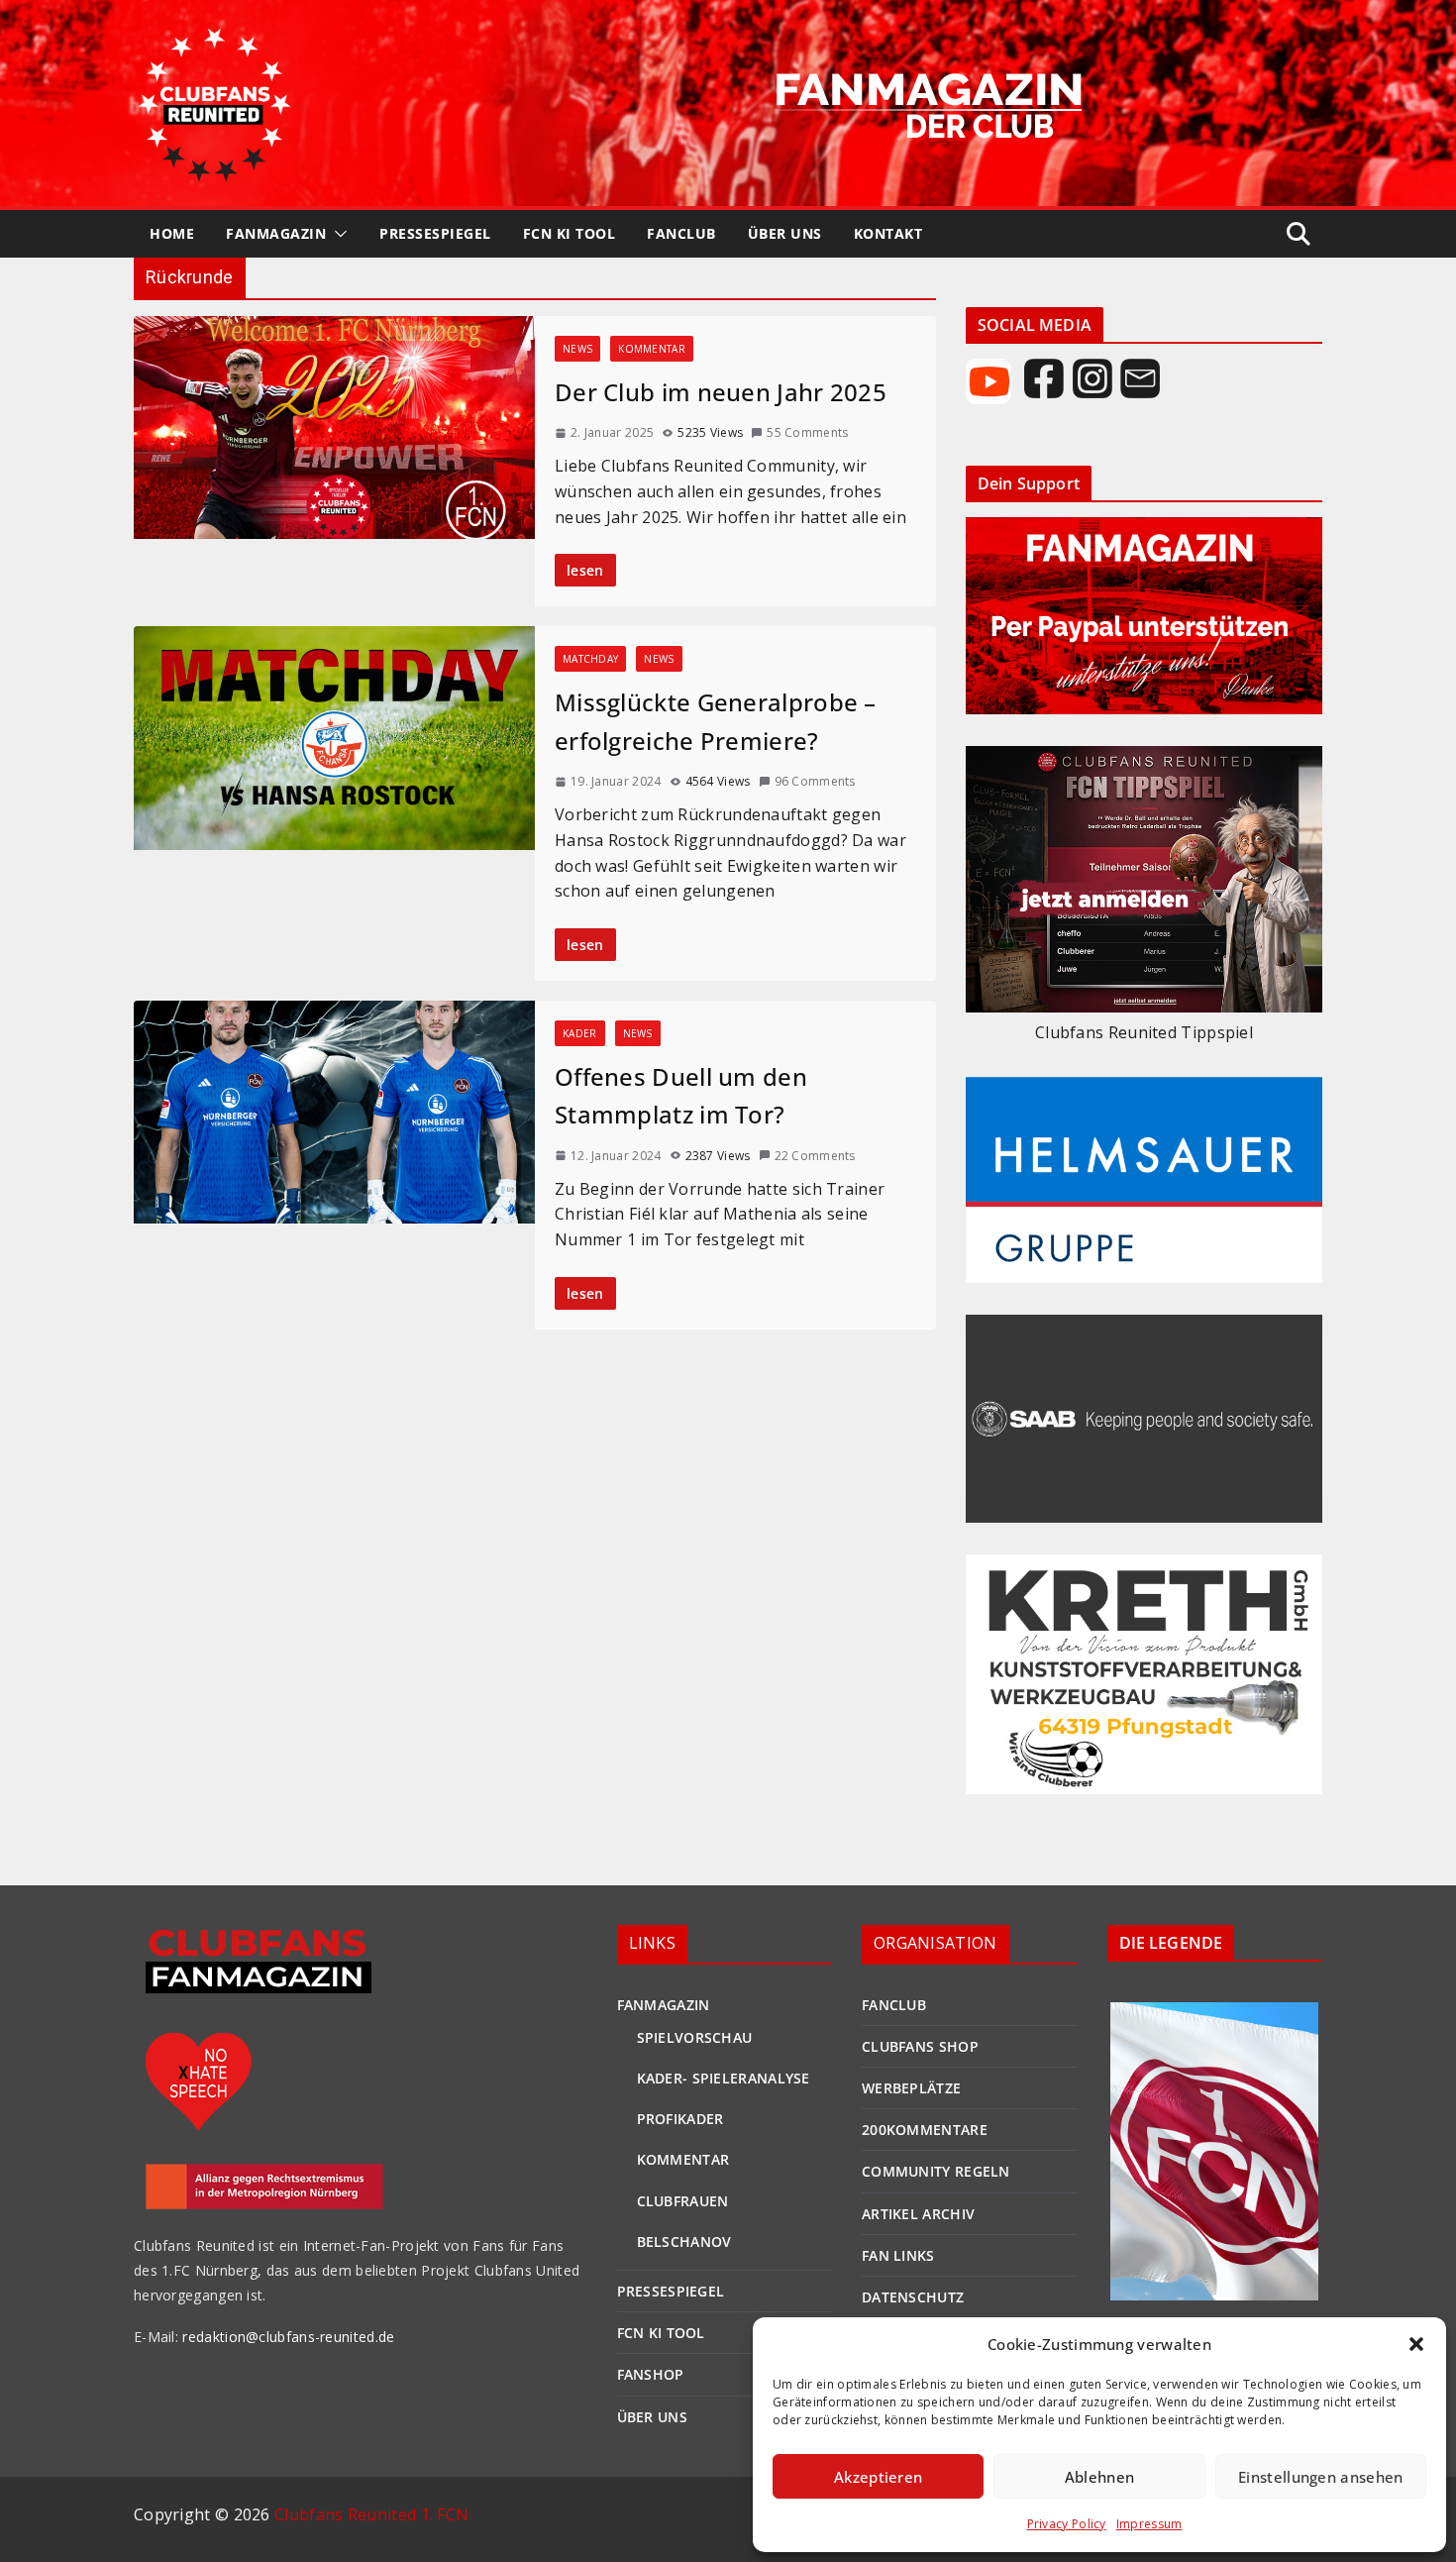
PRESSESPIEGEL (435, 233)
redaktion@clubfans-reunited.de (286, 2337)
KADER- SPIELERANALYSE (724, 2078)
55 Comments (807, 432)
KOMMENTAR (683, 2159)
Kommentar (652, 349)
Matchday (590, 659)
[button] (1416, 2344)
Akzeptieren (878, 2477)
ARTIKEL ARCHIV (918, 2214)
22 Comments (815, 1156)
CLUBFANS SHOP (920, 2046)
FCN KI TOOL (570, 233)
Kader (580, 1033)
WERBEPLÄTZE (911, 2088)
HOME (172, 233)
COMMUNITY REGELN (936, 2171)
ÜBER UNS (785, 233)
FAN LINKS (898, 2255)
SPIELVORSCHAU (695, 2037)
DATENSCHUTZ (913, 2297)
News (577, 349)
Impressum (1149, 2524)
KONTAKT (888, 233)
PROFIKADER (680, 2119)
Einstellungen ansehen (1320, 2477)
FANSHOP (651, 2374)
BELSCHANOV (684, 2242)
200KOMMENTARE (925, 2130)
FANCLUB (681, 233)
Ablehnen (1099, 2477)
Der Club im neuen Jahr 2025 (721, 392)
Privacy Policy (1067, 2524)
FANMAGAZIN (276, 233)
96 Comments (815, 781)
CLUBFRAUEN (683, 2201)
